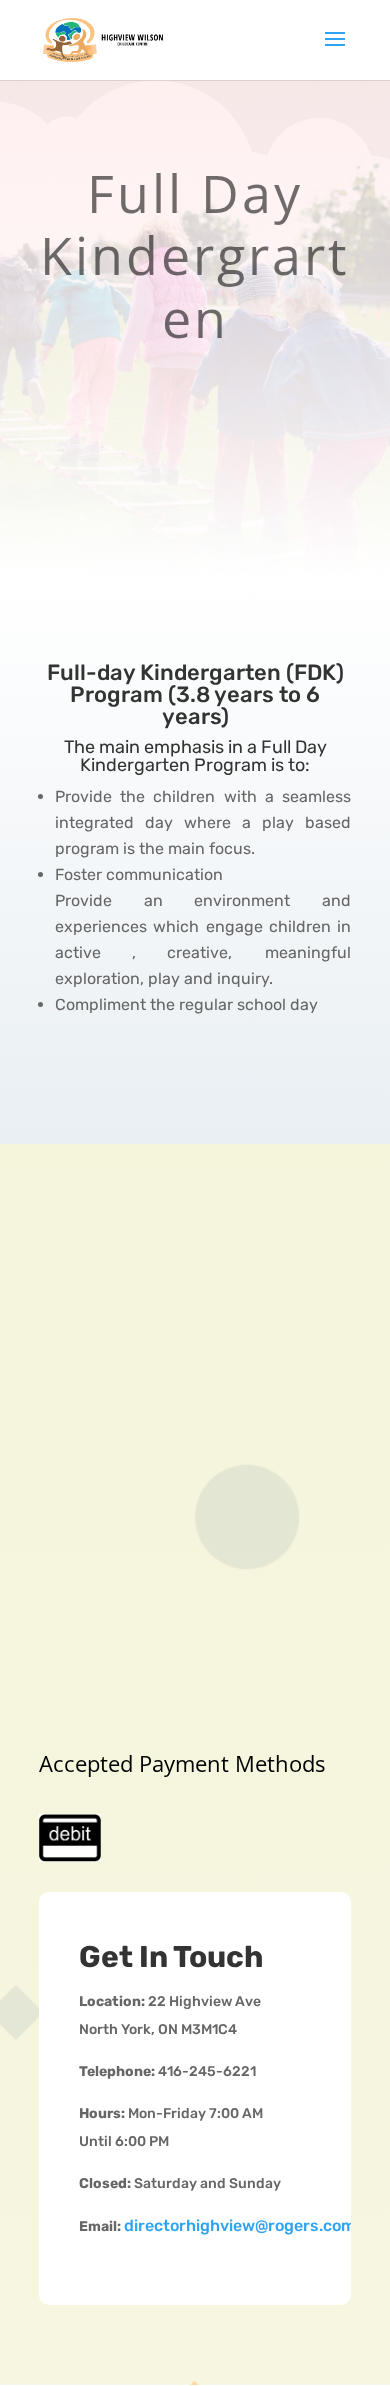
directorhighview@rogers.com (239, 2225)
